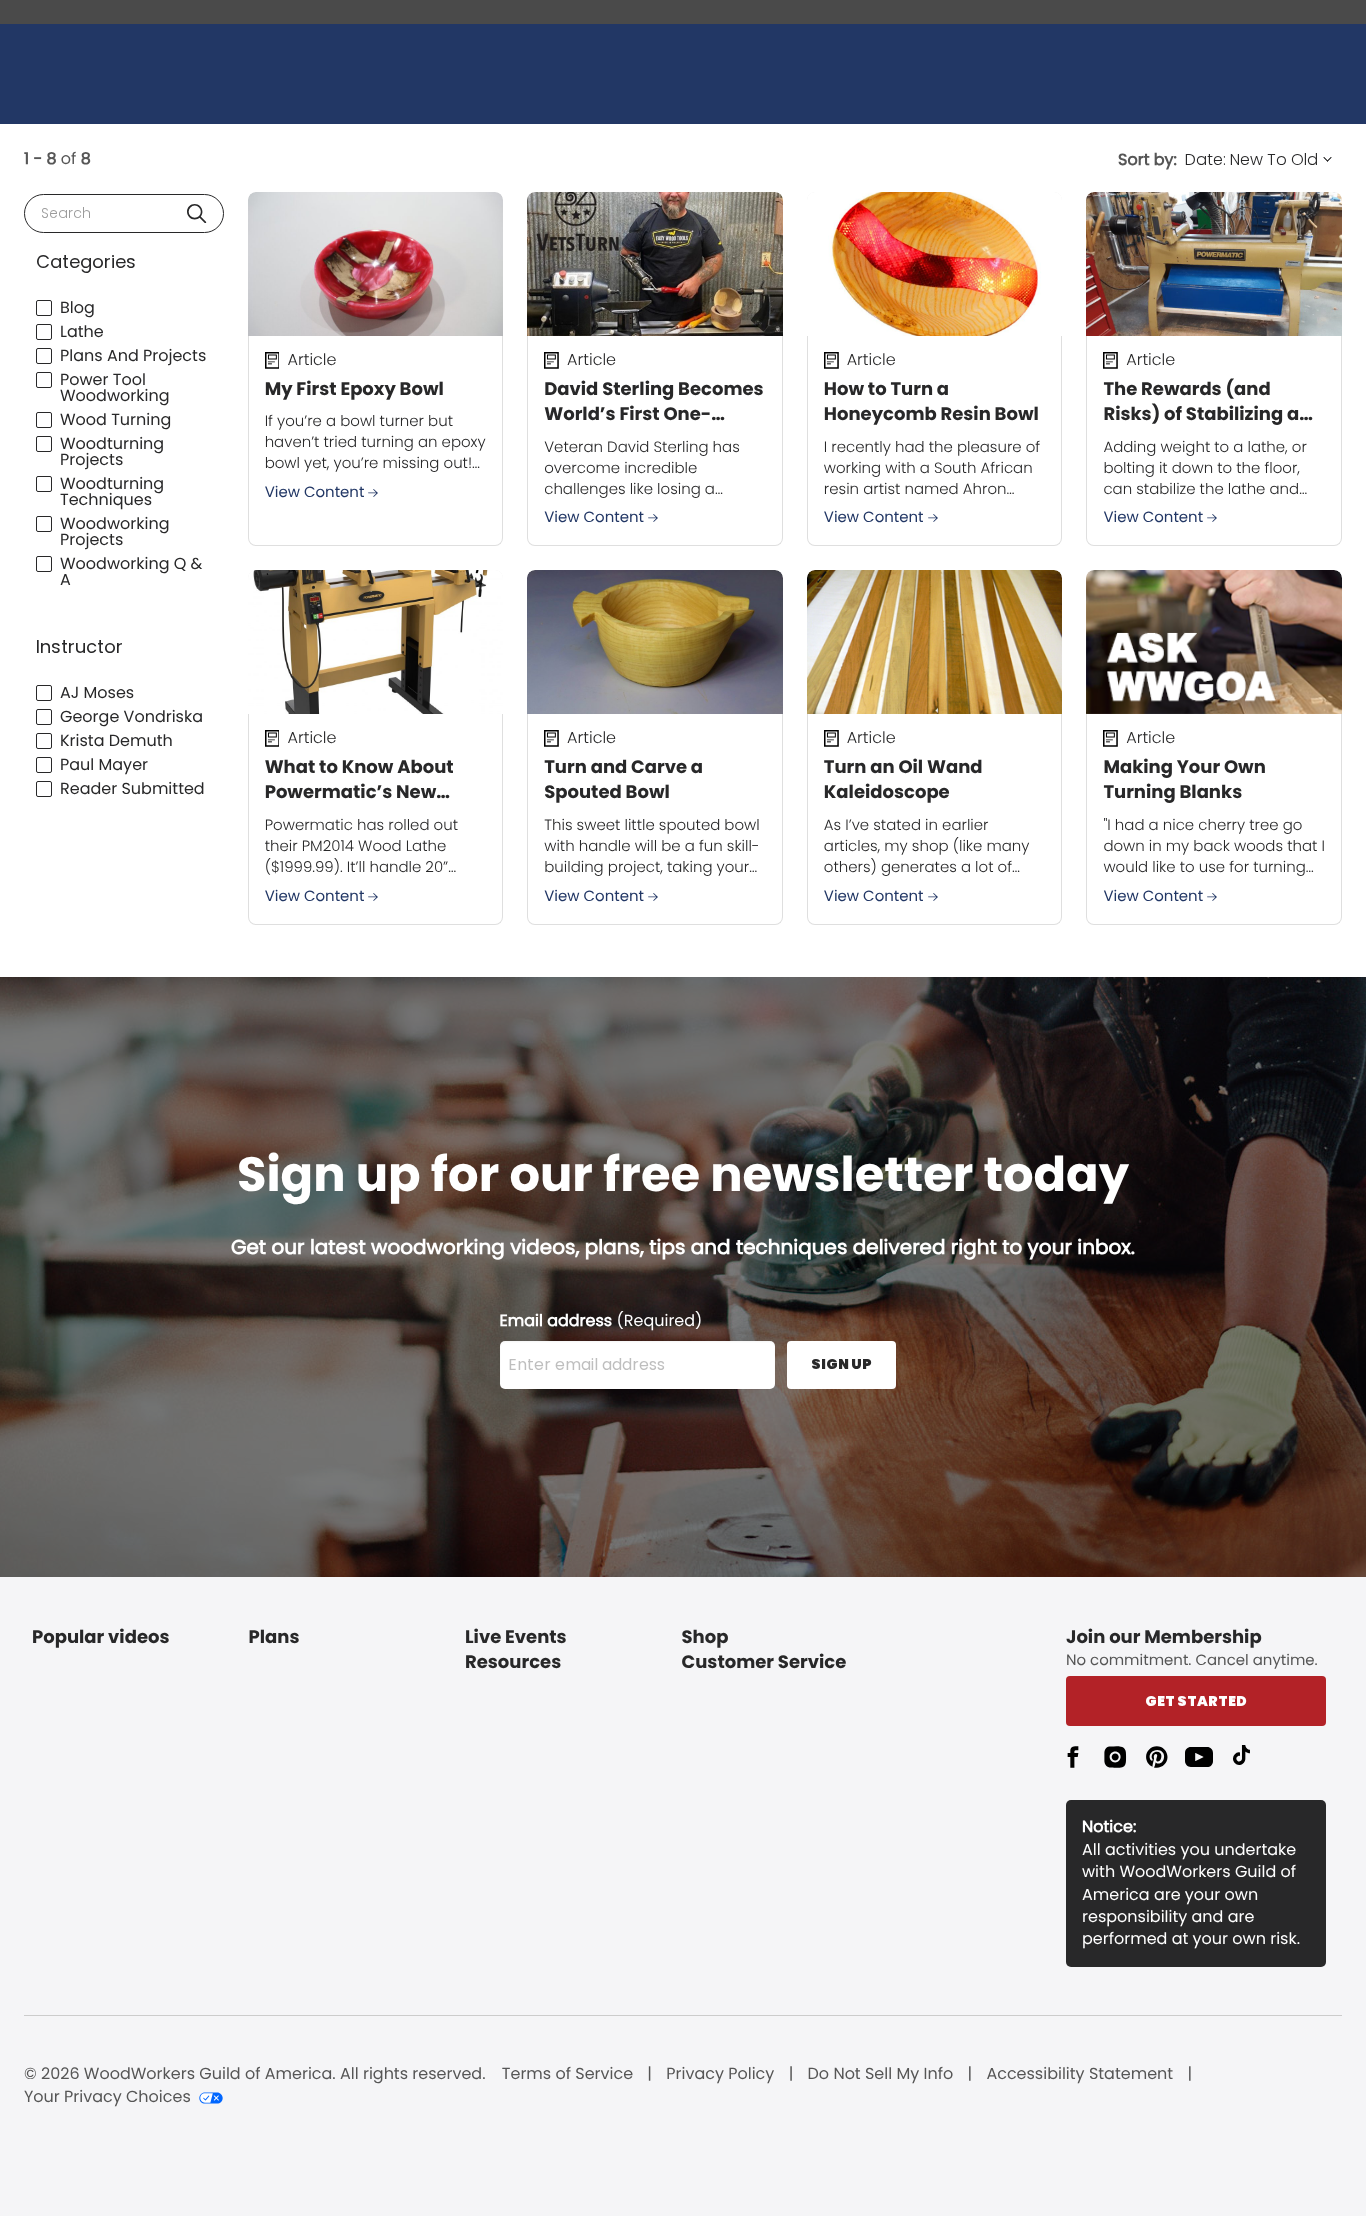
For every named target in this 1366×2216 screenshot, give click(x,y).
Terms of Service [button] (567, 2074)
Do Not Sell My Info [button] (881, 2074)
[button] (196, 213)
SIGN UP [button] (841, 1364)
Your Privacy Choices (107, 2097)
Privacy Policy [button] (720, 2074)
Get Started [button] (1196, 1701)
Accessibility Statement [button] (1079, 2074)
